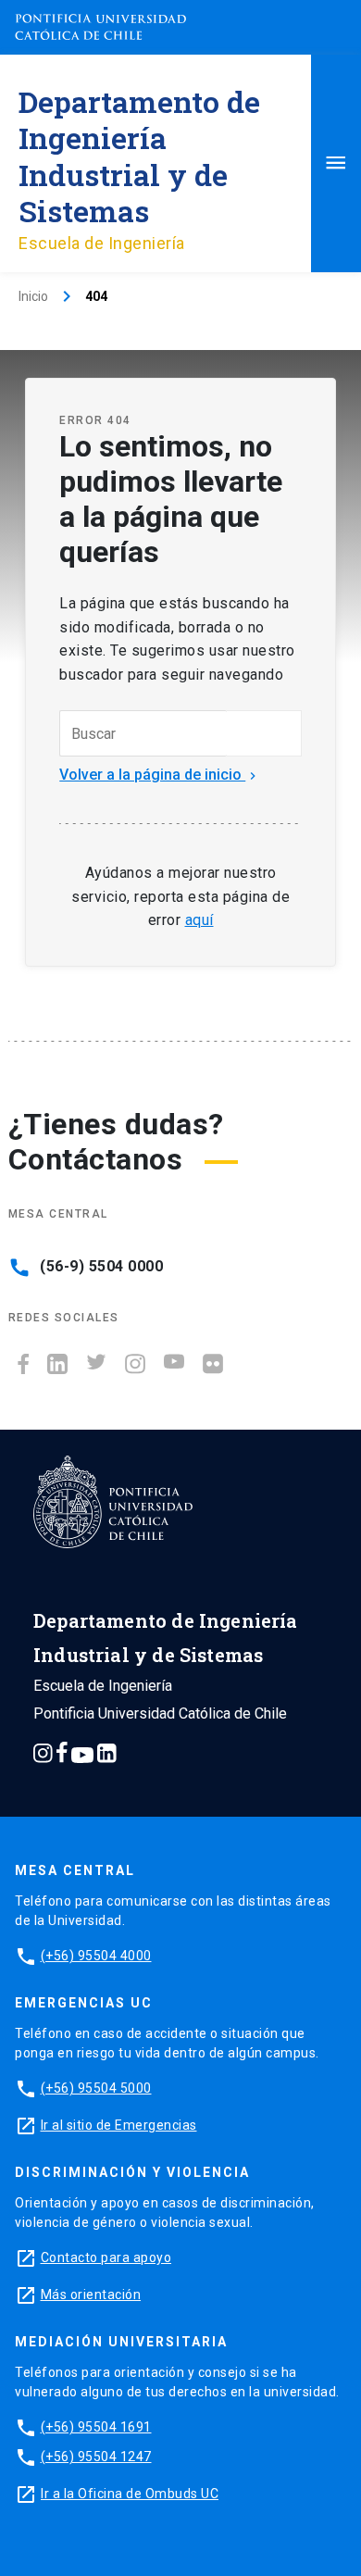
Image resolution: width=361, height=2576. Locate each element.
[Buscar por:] (143, 733)
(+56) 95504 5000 (96, 2088)
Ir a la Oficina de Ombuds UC (130, 2494)
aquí (199, 920)
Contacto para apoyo (106, 2257)
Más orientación (91, 2295)
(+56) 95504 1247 (96, 2457)
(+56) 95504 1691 (96, 2427)
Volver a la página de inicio (160, 775)
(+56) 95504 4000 (96, 1956)
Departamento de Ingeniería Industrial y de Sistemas (139, 156)
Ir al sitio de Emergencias (119, 2125)
